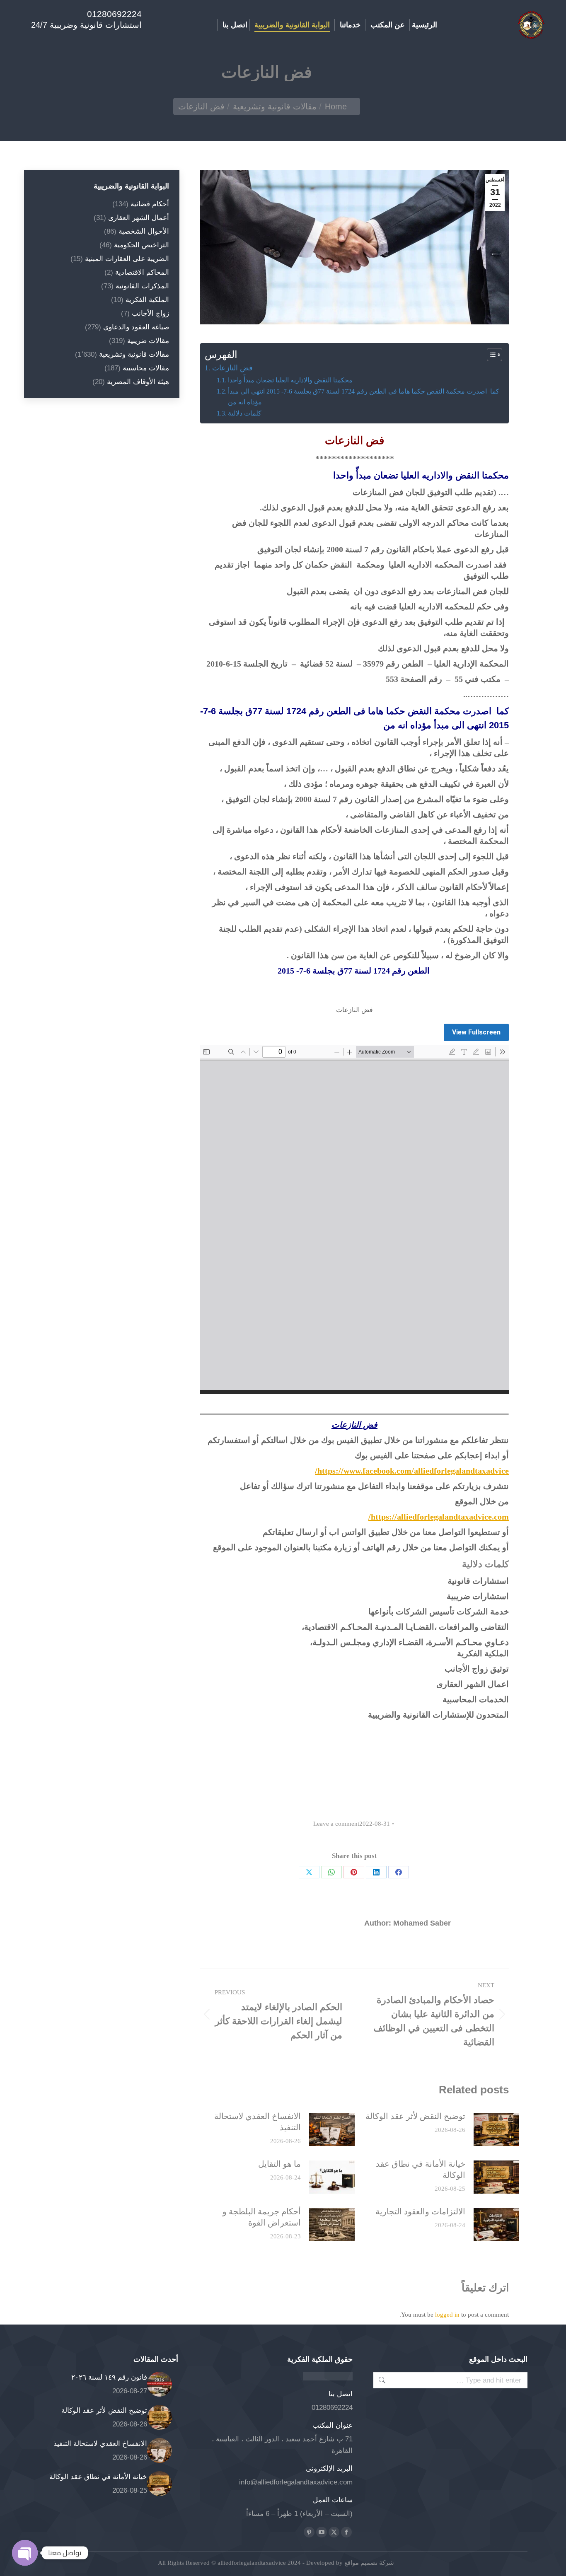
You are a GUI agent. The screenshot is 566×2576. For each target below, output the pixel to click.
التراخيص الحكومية (141, 245)
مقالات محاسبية (146, 368)
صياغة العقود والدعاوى (136, 327)
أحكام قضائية (150, 204)
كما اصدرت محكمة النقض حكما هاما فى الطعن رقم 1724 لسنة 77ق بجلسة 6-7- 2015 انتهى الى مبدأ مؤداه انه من (364, 397)
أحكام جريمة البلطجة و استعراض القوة (262, 2217)
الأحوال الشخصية (144, 231)
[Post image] (496, 2129)
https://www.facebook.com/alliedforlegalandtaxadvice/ (412, 1471)
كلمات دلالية (245, 413)
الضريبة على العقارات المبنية (127, 259)
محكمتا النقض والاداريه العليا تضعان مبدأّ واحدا (290, 380)
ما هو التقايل (279, 2164)
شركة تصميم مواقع (368, 2563)
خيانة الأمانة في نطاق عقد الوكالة (421, 2169)
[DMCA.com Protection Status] (328, 2378)
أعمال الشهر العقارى (139, 218)
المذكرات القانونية (142, 286)
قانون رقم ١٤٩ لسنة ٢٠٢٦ (109, 2377)
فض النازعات (232, 368)
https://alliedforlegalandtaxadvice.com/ (439, 1517)
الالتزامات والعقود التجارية (420, 2211)
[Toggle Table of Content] (490, 355)
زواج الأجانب (150, 313)
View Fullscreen (476, 1032)
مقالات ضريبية (148, 341)
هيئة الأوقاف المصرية (138, 382)
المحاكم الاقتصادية (142, 272)
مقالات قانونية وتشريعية (134, 354)
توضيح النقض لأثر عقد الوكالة (415, 2116)
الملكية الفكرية (147, 300)
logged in (447, 2315)
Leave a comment (336, 1824)
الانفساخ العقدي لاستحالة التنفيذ (258, 2122)
